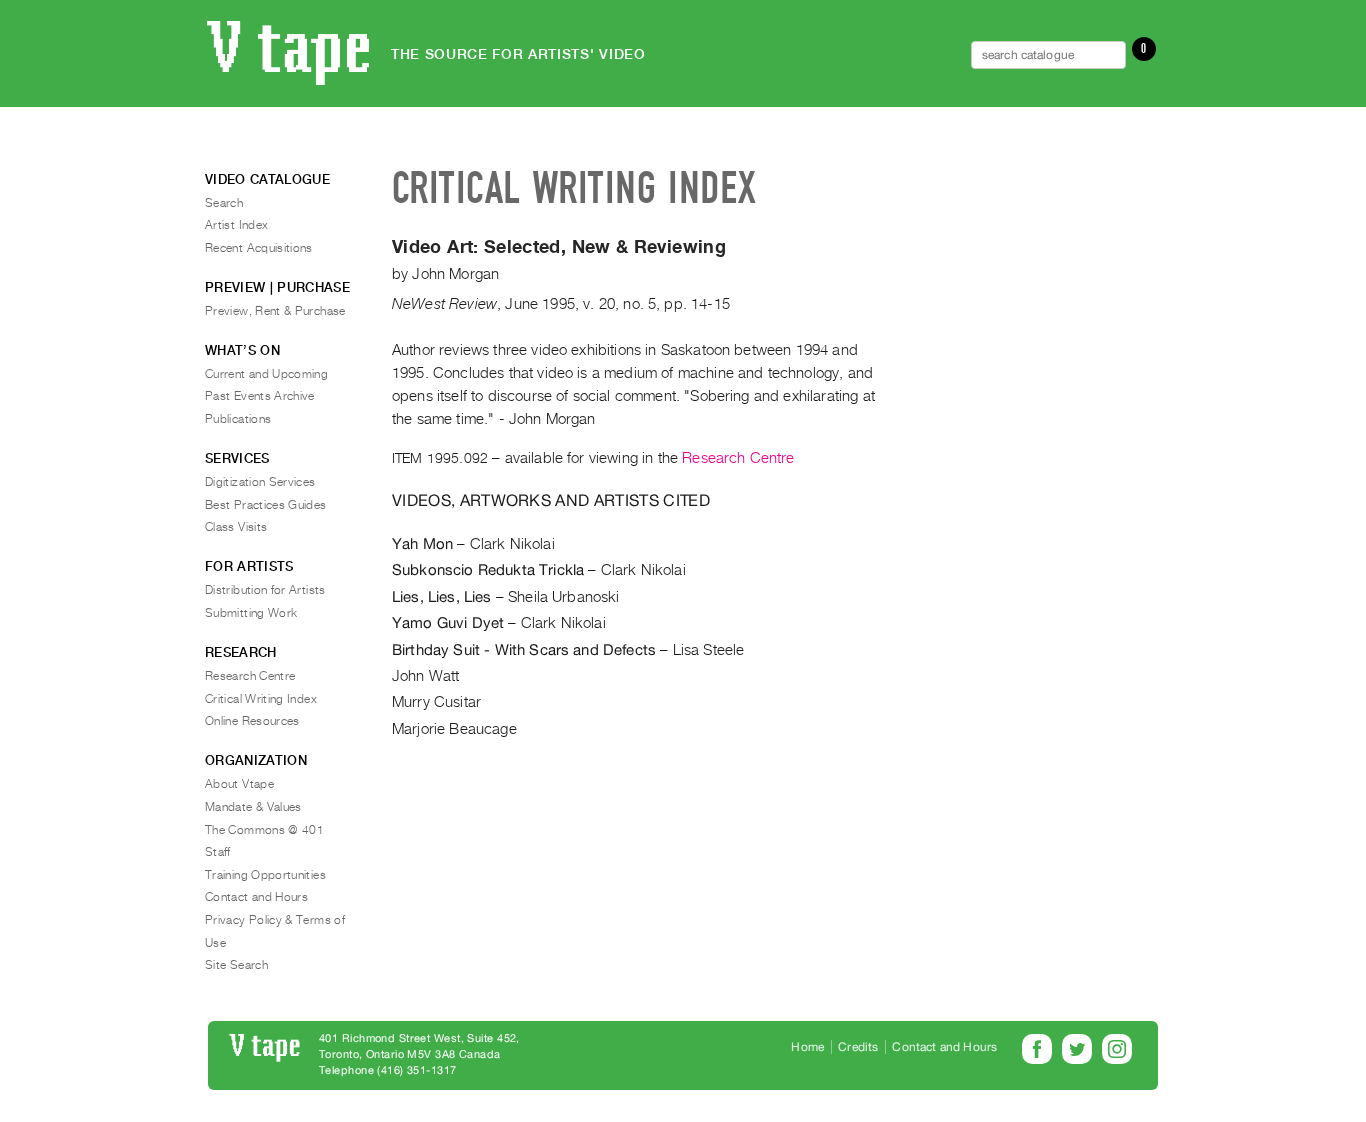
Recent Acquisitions (259, 248)
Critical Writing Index (261, 699)
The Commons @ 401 (264, 830)
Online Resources (252, 721)
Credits (858, 1047)
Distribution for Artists (265, 590)
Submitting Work (251, 613)
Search (224, 203)
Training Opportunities (265, 875)
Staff (218, 852)
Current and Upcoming (266, 374)
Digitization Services (260, 482)
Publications (238, 419)
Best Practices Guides (266, 505)
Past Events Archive (260, 396)
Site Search (236, 965)
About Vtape (239, 784)
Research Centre (738, 458)
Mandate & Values (253, 807)
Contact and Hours (256, 897)
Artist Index (236, 225)
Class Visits (236, 527)
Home (807, 1047)
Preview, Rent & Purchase (275, 311)
